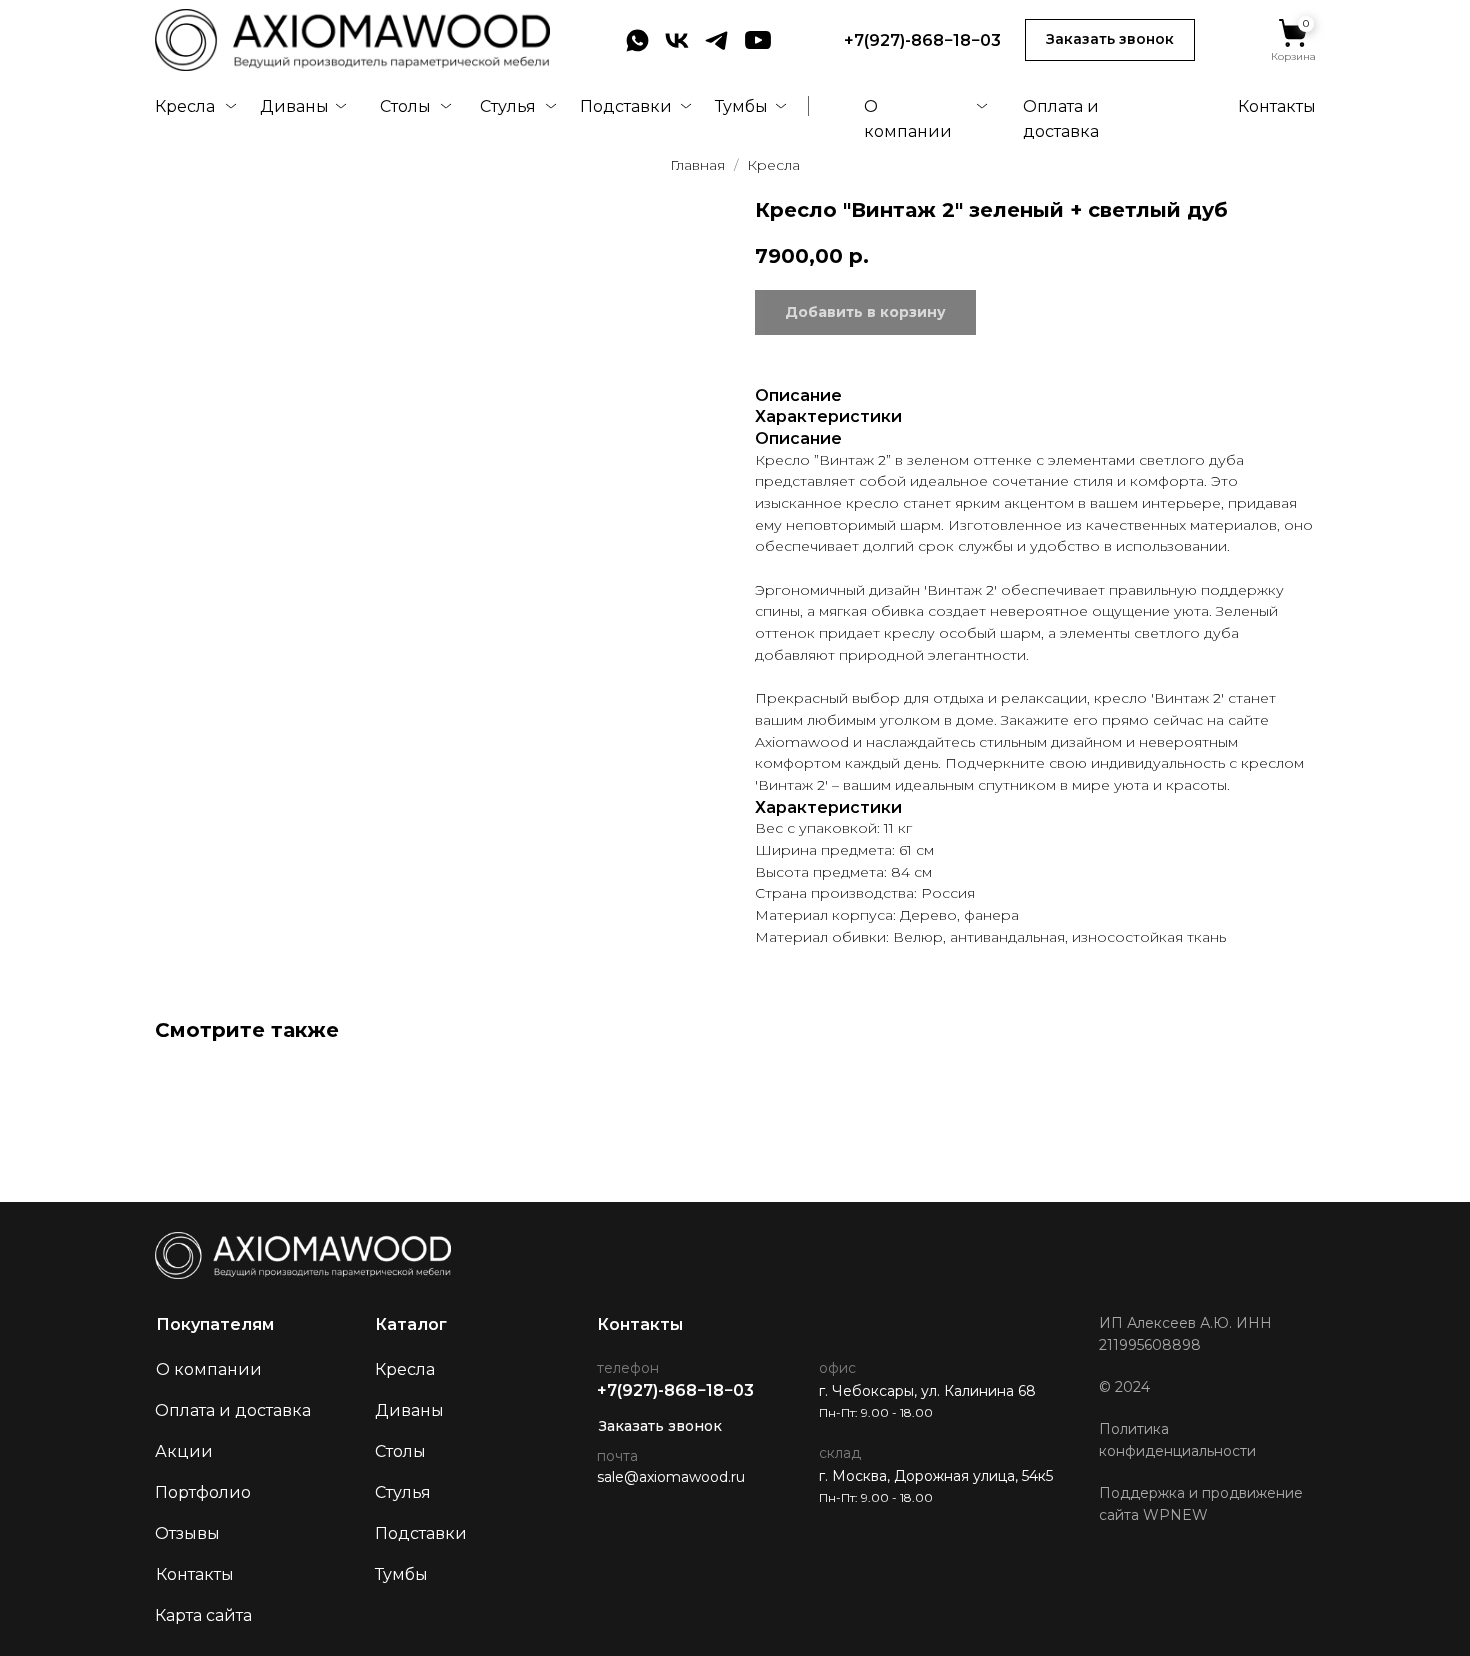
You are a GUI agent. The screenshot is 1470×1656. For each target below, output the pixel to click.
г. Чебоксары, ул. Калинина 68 (927, 1391)
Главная (697, 165)
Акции (184, 1451)
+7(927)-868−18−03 (922, 40)
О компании (209, 1369)
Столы (405, 106)
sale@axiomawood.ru (671, 1477)
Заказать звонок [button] (660, 1426)
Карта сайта (203, 1615)
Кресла (185, 106)
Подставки (626, 106)
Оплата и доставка (233, 1410)
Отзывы (187, 1533)
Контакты (1277, 106)
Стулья (508, 106)
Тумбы (741, 106)
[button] (1110, 40)
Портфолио (203, 1492)
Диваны (294, 106)
